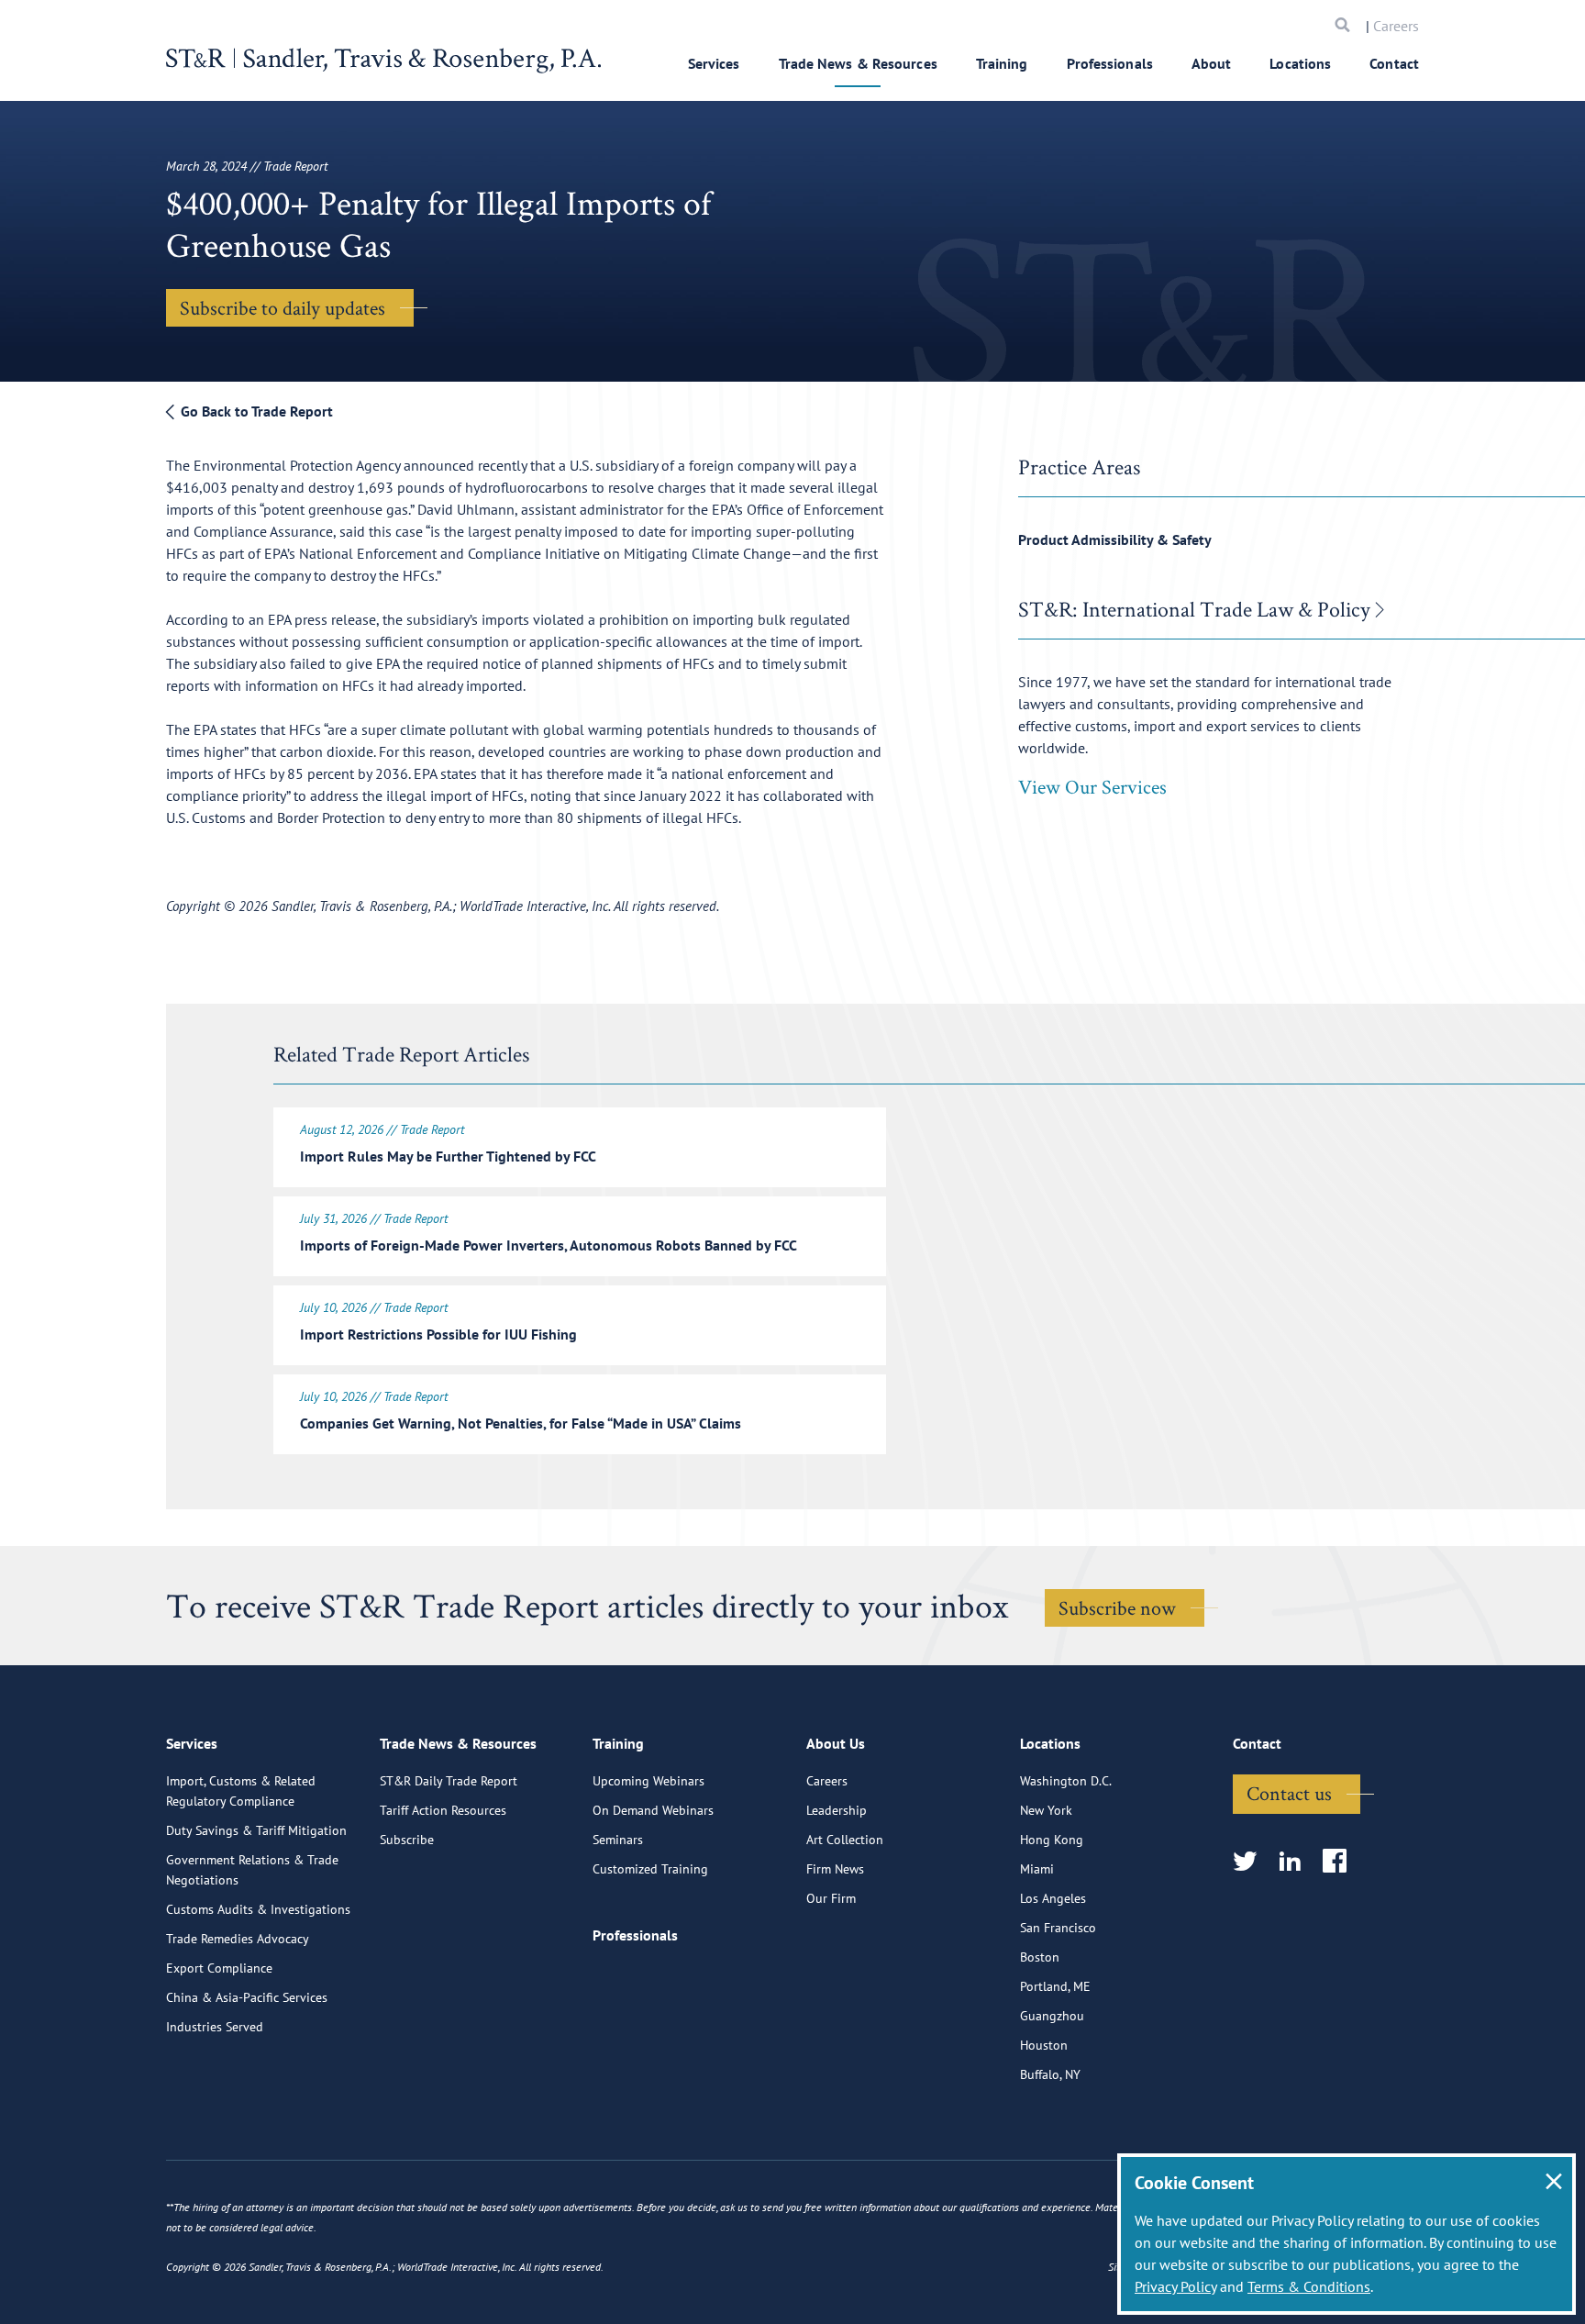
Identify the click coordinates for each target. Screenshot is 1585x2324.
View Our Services (1092, 786)
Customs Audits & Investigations (258, 1909)
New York (1046, 1810)
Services (714, 63)
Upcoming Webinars (648, 1781)
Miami (1037, 1869)
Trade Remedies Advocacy (238, 1939)
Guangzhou (1052, 2016)
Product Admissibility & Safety (1115, 539)
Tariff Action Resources (443, 1810)
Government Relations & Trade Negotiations (252, 1870)
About (1212, 63)
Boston (1040, 1957)
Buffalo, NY (1050, 2074)
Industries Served (215, 2027)
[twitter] (1251, 1862)
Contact (1394, 63)
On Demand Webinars (653, 1810)
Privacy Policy (1175, 2286)
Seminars (618, 1840)
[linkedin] (1296, 1862)
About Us (836, 1743)
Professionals (1110, 63)
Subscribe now (1117, 1607)
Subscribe (407, 1840)
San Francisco (1058, 1928)
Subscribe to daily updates (283, 307)
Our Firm (831, 1898)
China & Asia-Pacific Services (247, 1997)
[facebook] (1341, 1862)
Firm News (835, 1869)
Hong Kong (1052, 1840)
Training (1002, 63)
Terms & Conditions (1309, 2286)
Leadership (837, 1810)
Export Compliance (219, 1968)
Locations (1300, 63)
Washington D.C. (1066, 1781)
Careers (1396, 26)
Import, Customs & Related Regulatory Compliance (241, 1791)
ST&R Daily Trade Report (449, 1781)
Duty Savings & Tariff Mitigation (256, 1830)
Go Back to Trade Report (255, 411)
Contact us (1289, 1793)
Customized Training (650, 1869)
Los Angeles (1053, 1898)
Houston (1044, 2045)
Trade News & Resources (858, 63)
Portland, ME (1055, 1986)
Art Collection (845, 1840)
